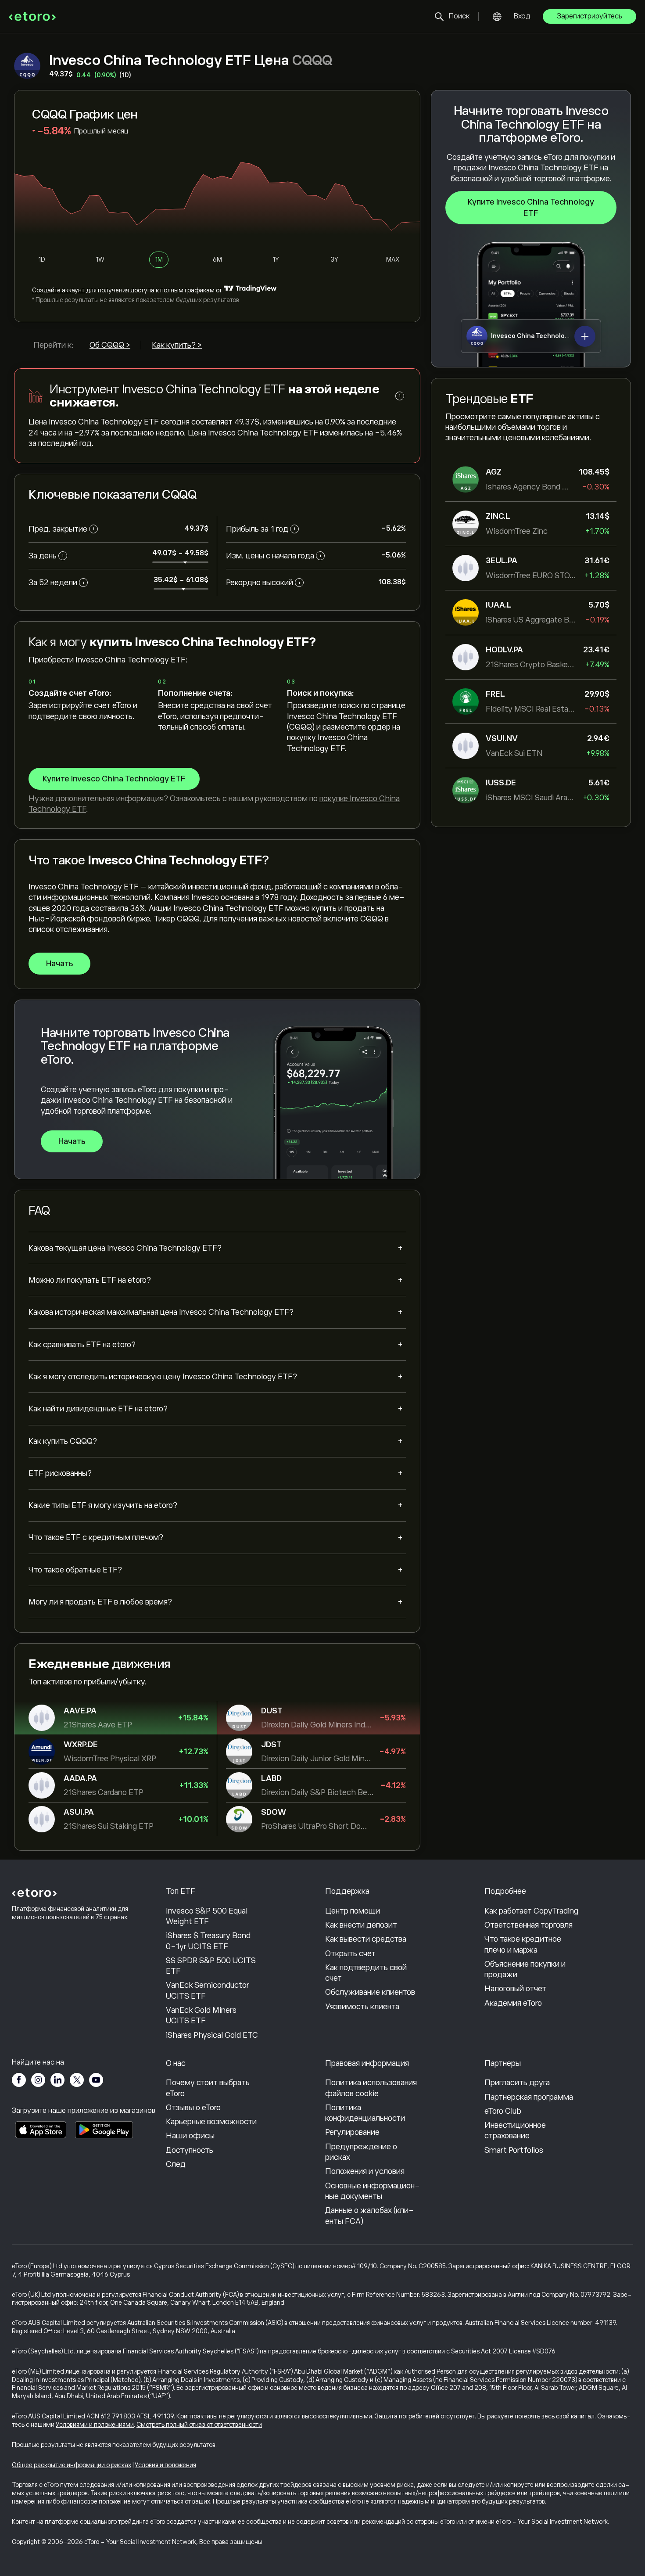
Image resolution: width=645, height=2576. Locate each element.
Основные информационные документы (373, 2191)
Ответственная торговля (529, 1925)
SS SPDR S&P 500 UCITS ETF (211, 1966)
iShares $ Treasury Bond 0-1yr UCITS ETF (208, 1941)
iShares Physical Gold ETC (212, 2035)
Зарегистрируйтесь (589, 16)
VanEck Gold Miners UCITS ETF (201, 2015)
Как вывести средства (366, 1939)
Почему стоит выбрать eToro (208, 2088)
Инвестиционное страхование (515, 2130)
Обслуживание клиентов (370, 1992)
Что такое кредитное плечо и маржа (523, 1944)
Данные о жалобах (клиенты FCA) (369, 2216)
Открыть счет (350, 1954)
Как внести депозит (361, 1925)
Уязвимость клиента (362, 2007)
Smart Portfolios (514, 2150)
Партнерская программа (529, 2097)
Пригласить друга (517, 2083)
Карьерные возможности (211, 2122)
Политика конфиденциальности (365, 2113)
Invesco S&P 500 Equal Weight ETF (207, 1916)
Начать (59, 964)
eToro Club (503, 2111)
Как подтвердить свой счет (366, 1973)
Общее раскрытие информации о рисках (72, 2465)
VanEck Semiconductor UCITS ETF (208, 1990)
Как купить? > (177, 345)
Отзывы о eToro (193, 2108)
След (176, 2164)
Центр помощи (353, 1911)
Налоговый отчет (515, 1989)
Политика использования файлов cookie (371, 2088)
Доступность (190, 2150)
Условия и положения (165, 2465)
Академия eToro (513, 2003)
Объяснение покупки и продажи (525, 1969)
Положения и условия (365, 2171)
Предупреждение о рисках (361, 2152)
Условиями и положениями (95, 2425)
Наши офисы (190, 2136)
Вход (522, 16)
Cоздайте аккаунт (58, 290)
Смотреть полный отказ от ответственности (199, 2425)
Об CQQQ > (110, 345)
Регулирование (352, 2132)
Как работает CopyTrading (531, 1911)
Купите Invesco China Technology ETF (531, 208)
